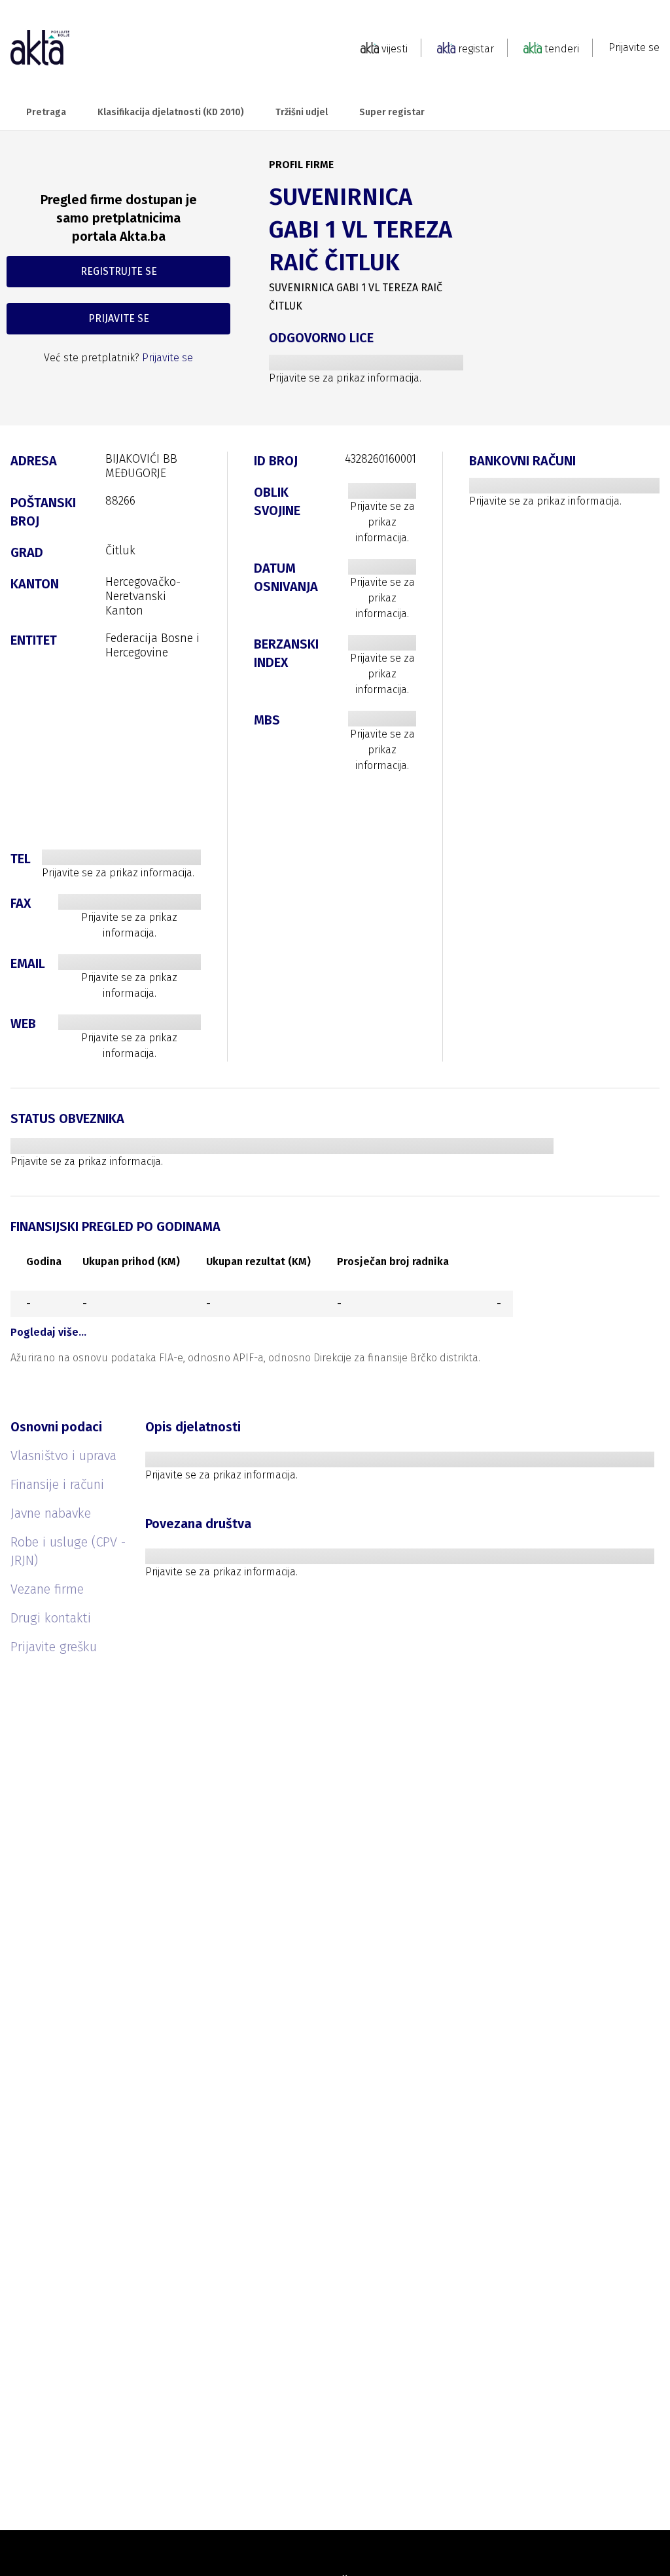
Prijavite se (634, 47)
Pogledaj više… (48, 1332)
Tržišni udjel (302, 112)
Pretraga (46, 112)
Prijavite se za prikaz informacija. (345, 378)
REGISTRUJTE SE (119, 271)
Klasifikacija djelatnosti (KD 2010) (171, 112)
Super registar (392, 112)
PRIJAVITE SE (119, 318)
